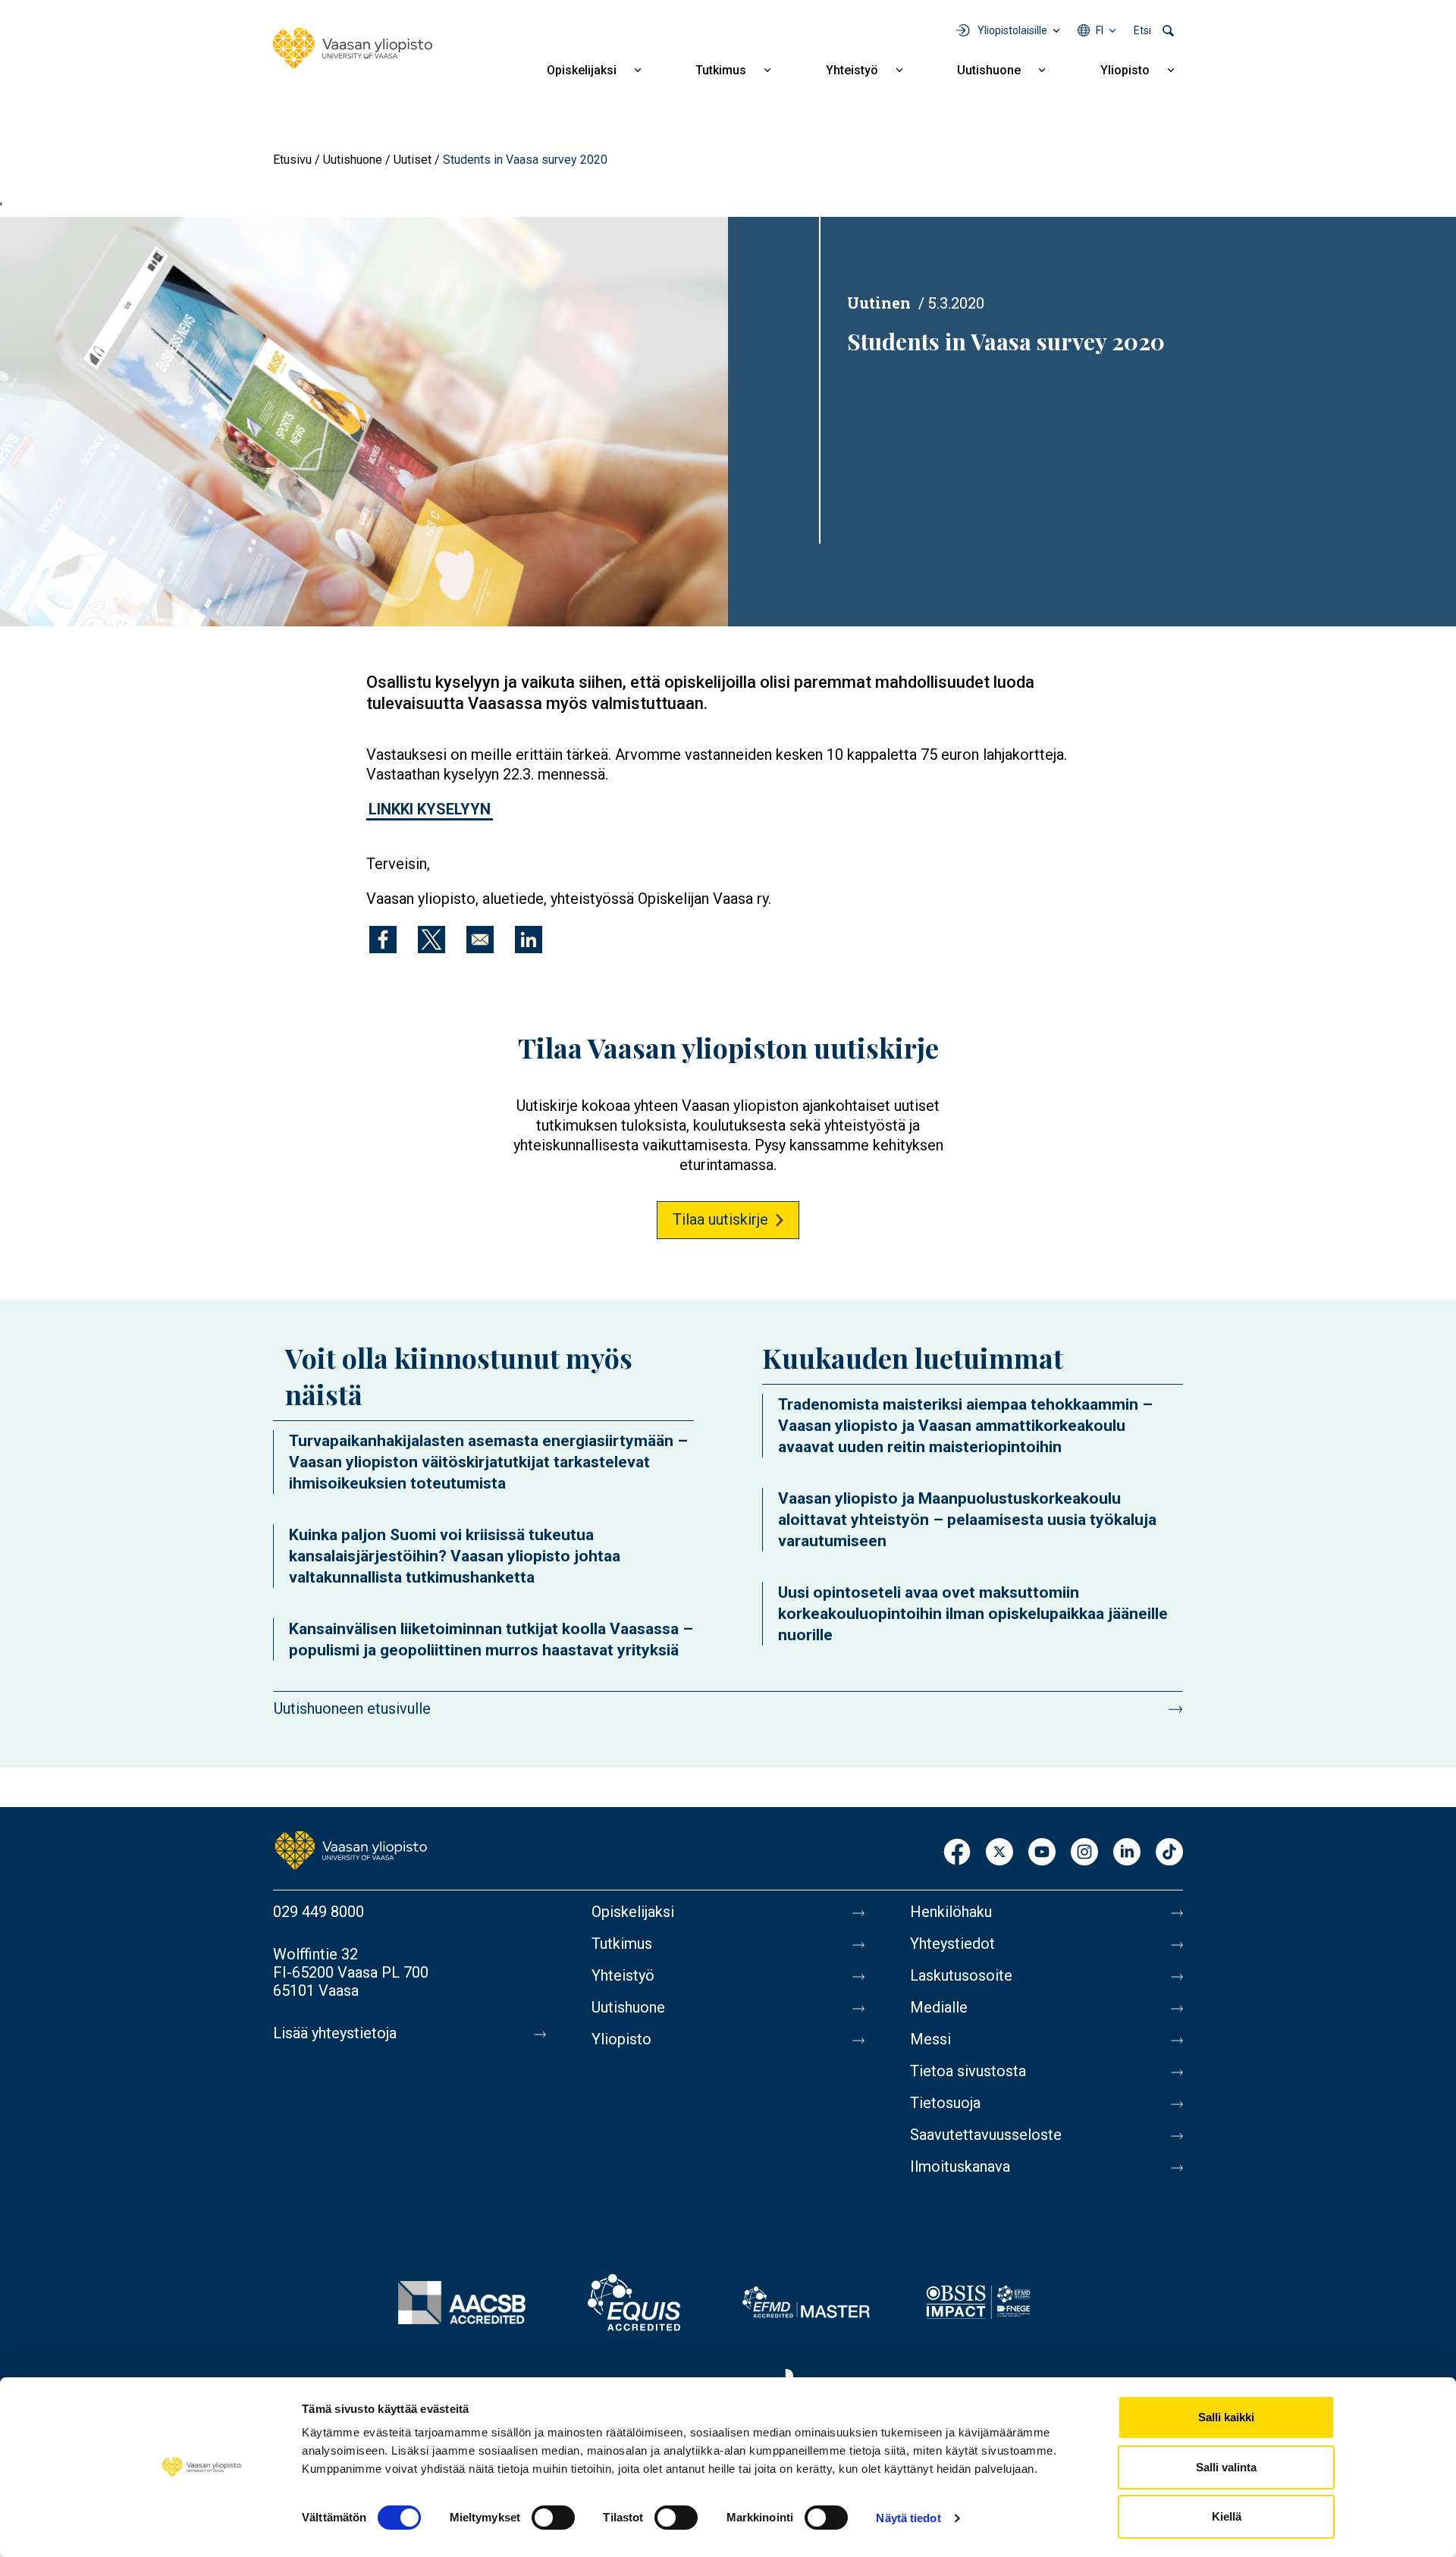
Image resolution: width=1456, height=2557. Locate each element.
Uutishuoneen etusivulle (352, 1708)
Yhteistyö (852, 70)
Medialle (939, 2007)
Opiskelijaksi (582, 70)
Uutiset (413, 160)
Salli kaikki (1226, 2417)
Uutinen (879, 303)
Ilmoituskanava (960, 2166)
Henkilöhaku (951, 1912)
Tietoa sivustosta (968, 2071)
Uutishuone (989, 70)
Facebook (957, 1853)
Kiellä (1227, 2516)
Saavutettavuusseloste (986, 2135)
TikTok (1169, 1853)
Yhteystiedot (952, 1944)
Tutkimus (721, 70)
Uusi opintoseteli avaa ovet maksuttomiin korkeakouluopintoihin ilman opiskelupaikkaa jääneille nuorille (973, 1614)
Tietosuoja (945, 2103)
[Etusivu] (353, 49)
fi (1100, 30)
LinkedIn (1127, 1853)
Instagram (1084, 1853)
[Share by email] (480, 940)
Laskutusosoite (961, 1975)
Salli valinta (1226, 2467)
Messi (930, 2039)
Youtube (1042, 1853)
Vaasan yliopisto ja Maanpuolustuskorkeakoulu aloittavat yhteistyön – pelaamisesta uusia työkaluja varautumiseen (967, 1520)
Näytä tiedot (908, 2518)
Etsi (1142, 30)
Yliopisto (1125, 70)
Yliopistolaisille (1012, 30)
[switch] (553, 2518)
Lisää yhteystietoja (335, 2033)
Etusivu (292, 160)
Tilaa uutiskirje (720, 1219)
